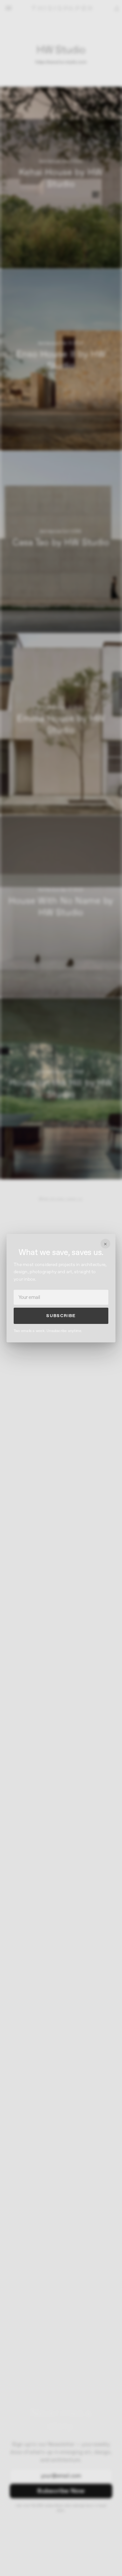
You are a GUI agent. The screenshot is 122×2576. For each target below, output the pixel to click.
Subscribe (61, 1316)
